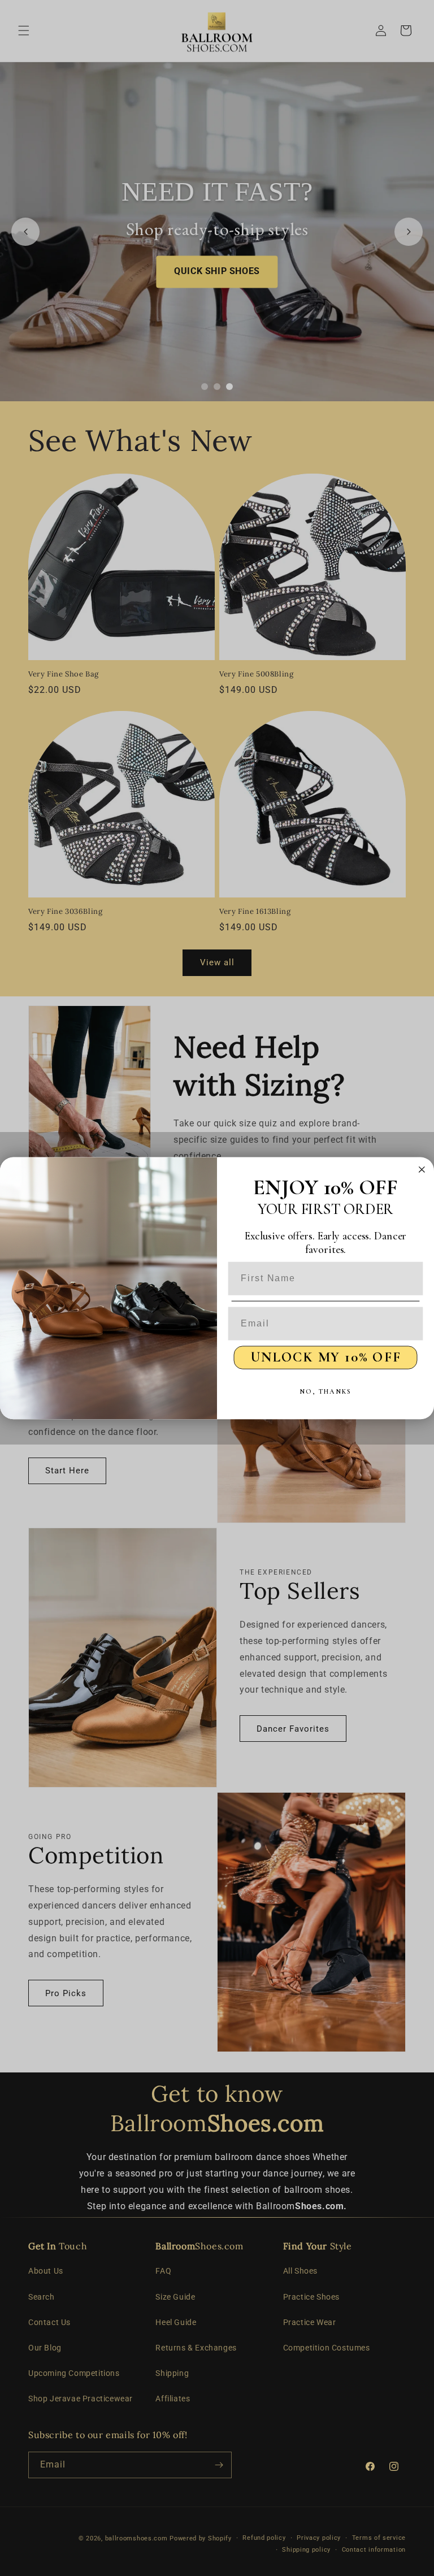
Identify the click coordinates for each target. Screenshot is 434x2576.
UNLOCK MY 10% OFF (326, 1357)
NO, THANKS (325, 1391)
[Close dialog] (422, 1169)
